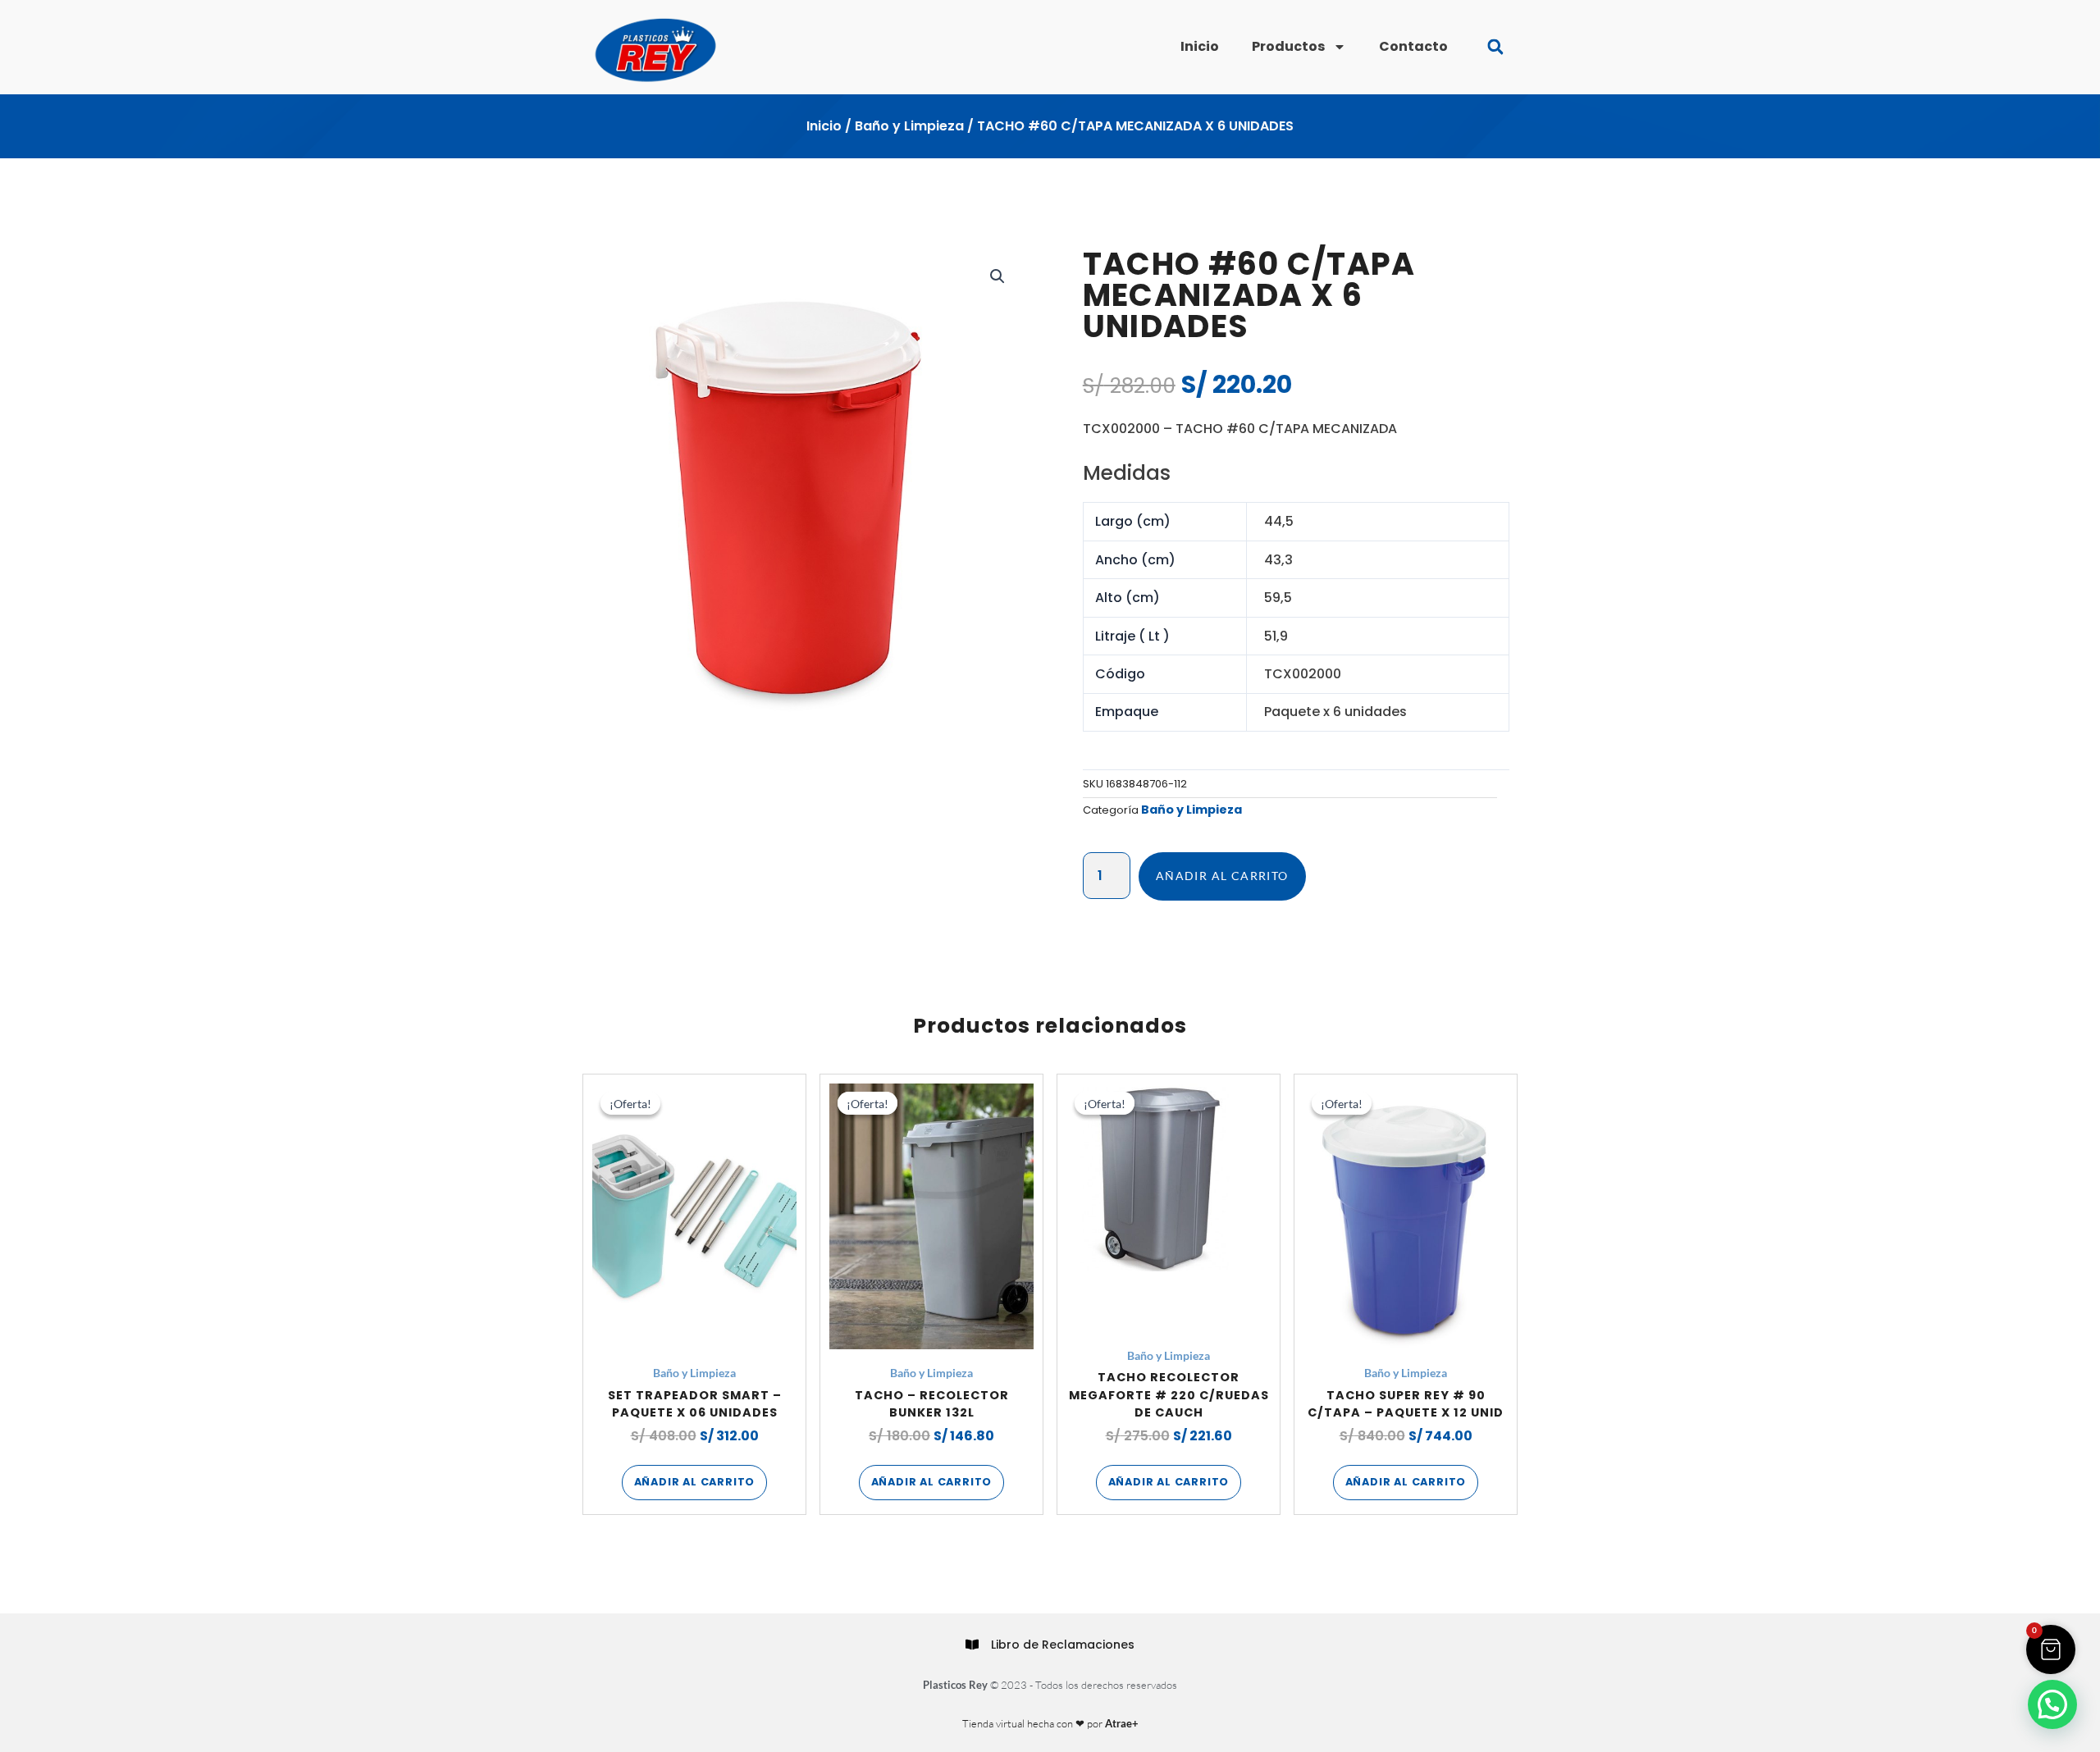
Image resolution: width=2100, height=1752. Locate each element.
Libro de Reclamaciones (1063, 1645)
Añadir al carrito (1222, 876)
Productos (1288, 46)
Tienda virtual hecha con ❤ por (1050, 1723)
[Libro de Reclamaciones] (972, 1645)
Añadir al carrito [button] (695, 1482)
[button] (1495, 47)
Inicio (1200, 46)
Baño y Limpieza (909, 126)
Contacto (1413, 46)
